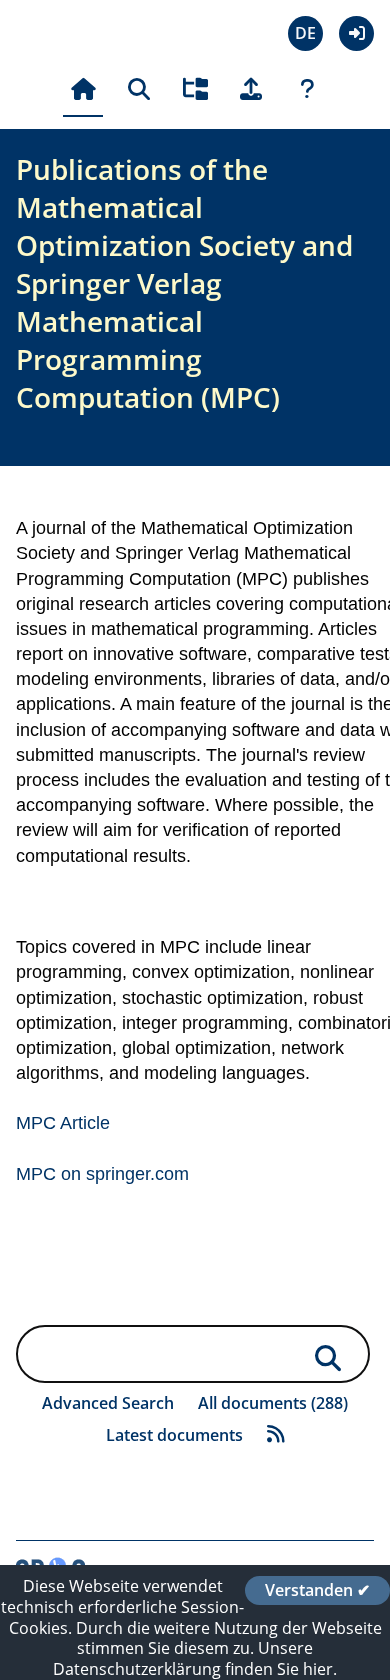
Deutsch (305, 33)
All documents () (273, 1403)
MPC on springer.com (102, 1174)
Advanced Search (108, 1403)
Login (356, 33)
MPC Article (63, 1123)
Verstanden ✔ (317, 1590)
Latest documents (174, 1435)
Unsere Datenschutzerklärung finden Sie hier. (195, 1658)
